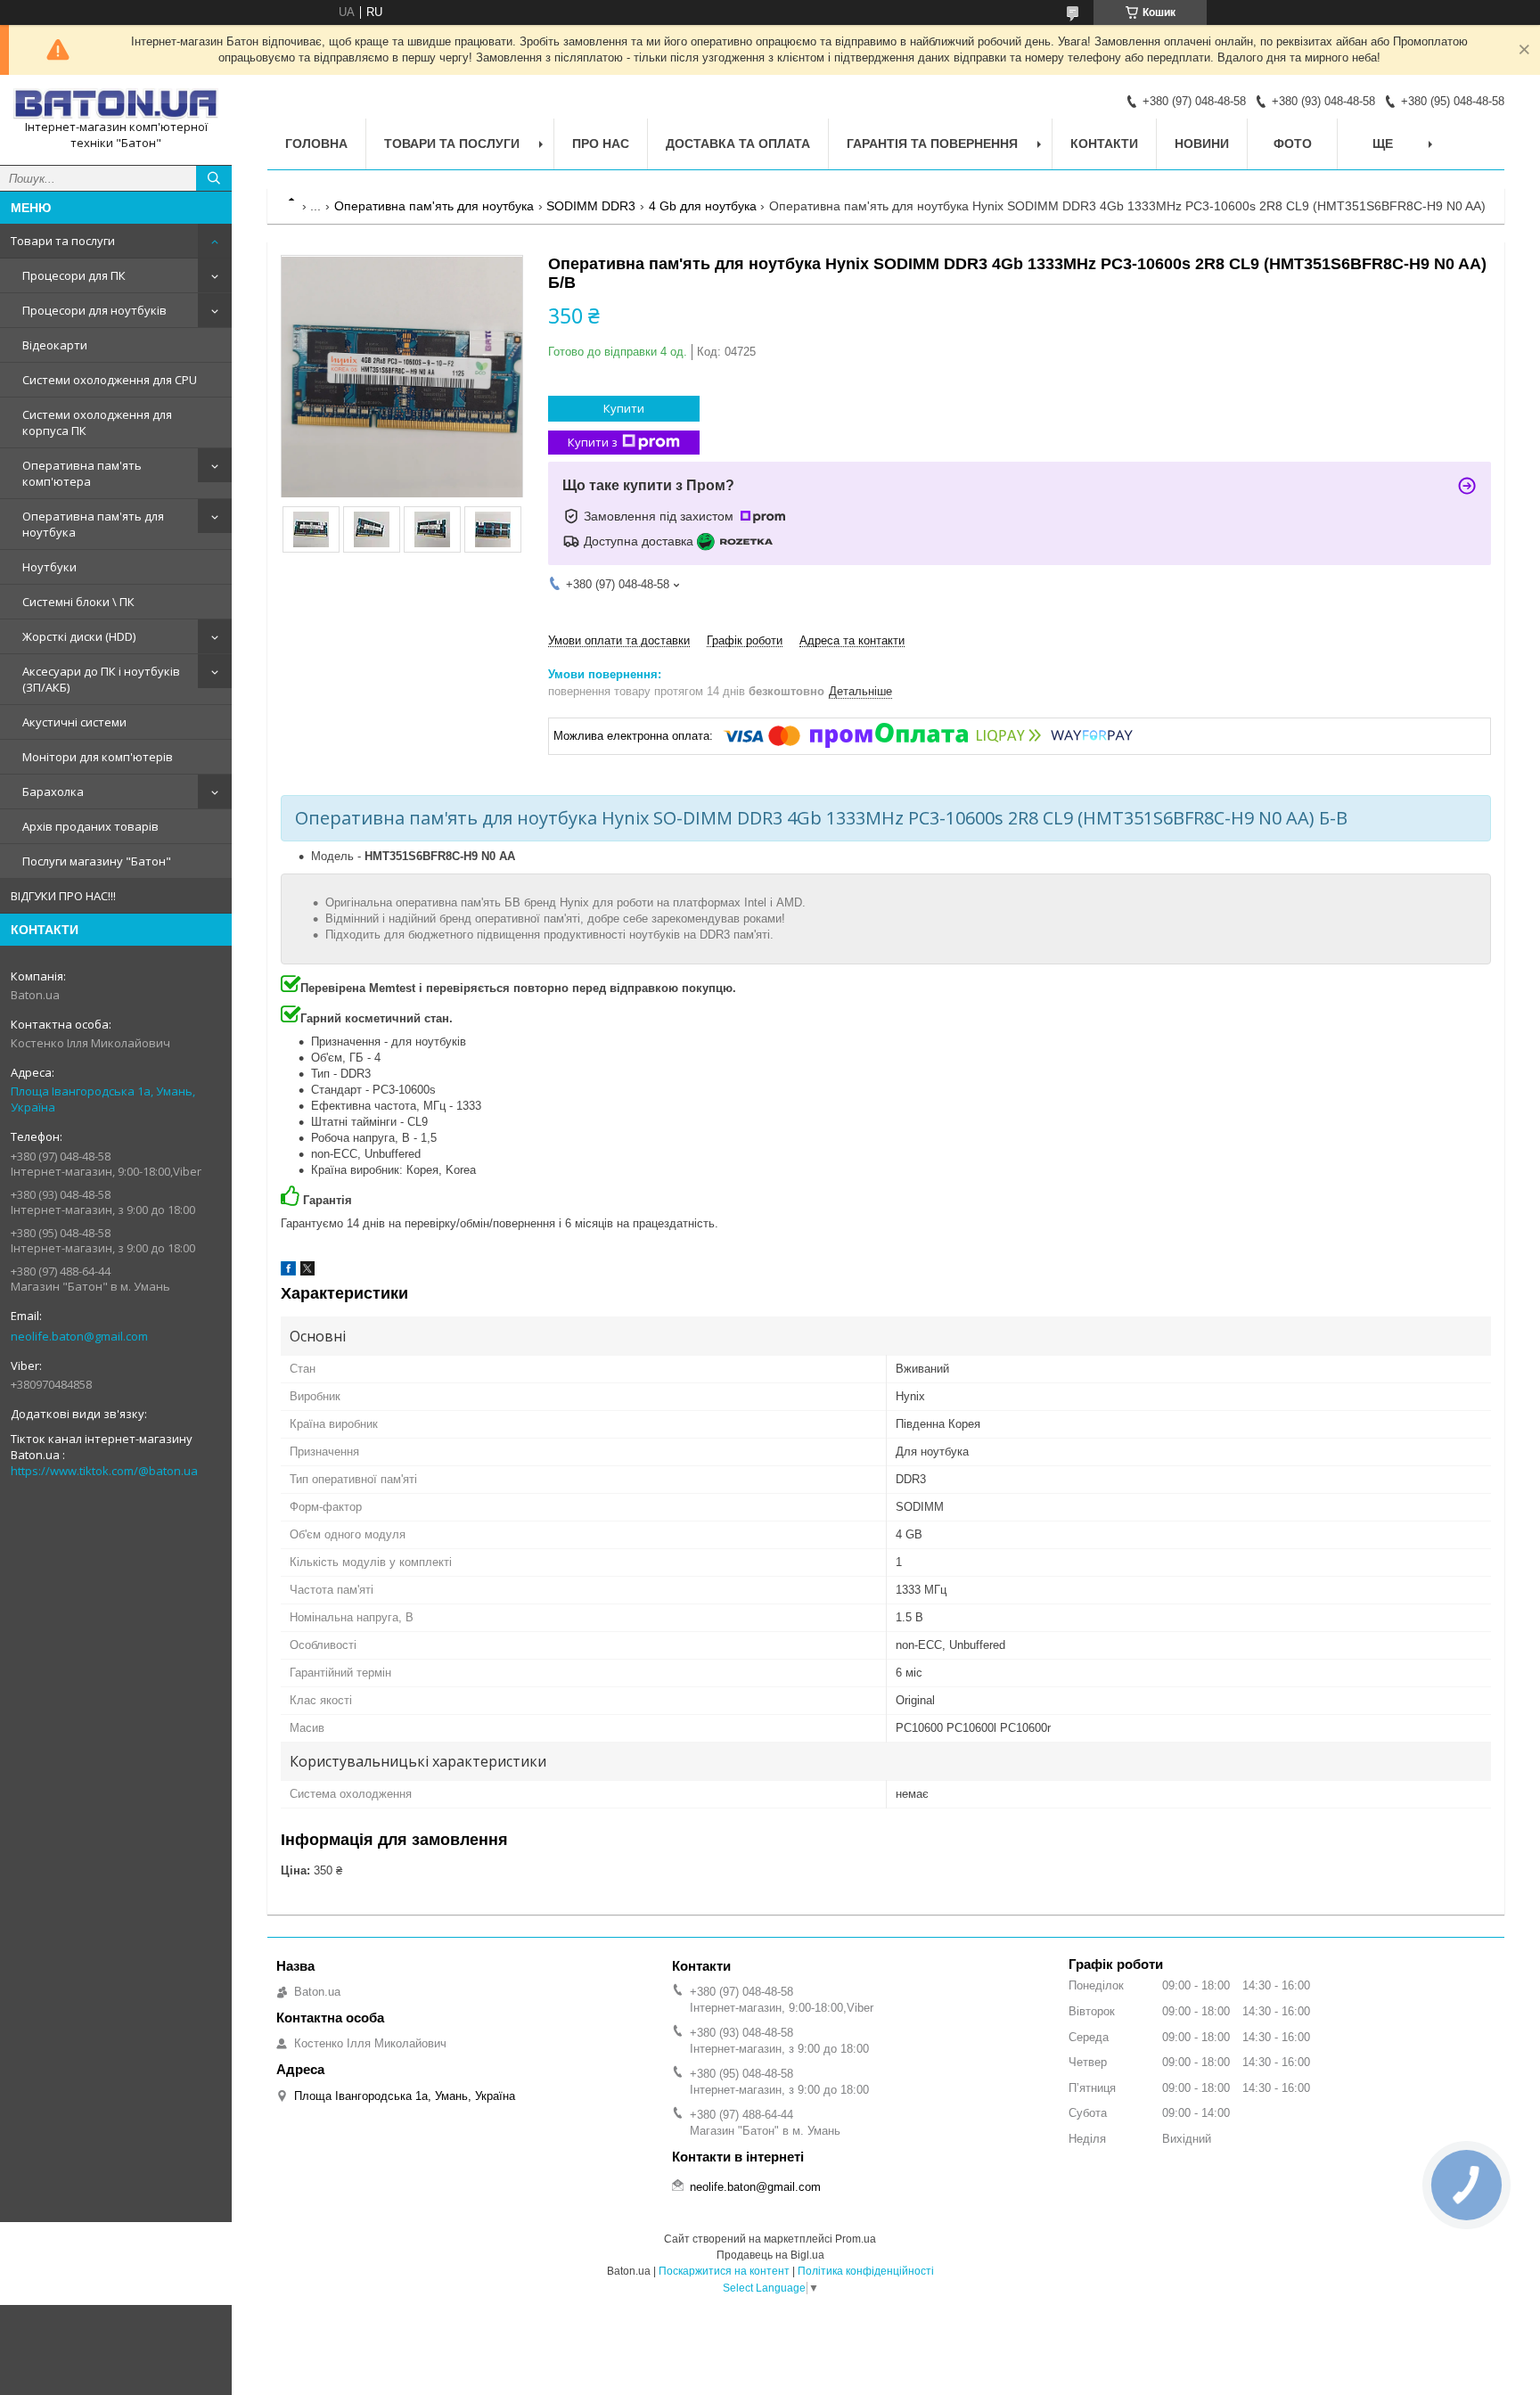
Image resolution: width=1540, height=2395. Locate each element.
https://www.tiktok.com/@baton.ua (104, 1471)
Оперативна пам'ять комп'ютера (82, 473)
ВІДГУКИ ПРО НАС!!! (63, 896)
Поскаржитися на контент (724, 2271)
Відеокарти (55, 345)
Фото (1293, 144)
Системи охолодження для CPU (110, 380)
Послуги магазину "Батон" (97, 861)
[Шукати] (214, 178)
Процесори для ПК (74, 275)
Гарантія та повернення (932, 144)
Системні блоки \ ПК (78, 602)
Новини (1202, 144)
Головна (316, 144)
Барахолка (53, 791)
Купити (624, 408)
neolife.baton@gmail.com (79, 1336)
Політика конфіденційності (866, 2271)
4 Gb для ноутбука (703, 206)
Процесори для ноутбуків (94, 310)
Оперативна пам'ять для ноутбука (93, 524)
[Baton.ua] (116, 104)
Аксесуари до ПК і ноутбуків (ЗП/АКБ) (101, 679)
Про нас (601, 144)
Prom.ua (856, 2239)
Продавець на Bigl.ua (770, 2255)
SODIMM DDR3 (591, 206)
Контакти (1104, 144)
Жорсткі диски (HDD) (79, 636)
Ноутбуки (49, 567)
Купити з (593, 442)
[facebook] (288, 1271)
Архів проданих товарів (90, 826)
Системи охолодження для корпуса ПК (97, 422)
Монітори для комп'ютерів (98, 757)
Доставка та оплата (738, 144)
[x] (307, 1271)
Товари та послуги (63, 241)
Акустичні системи (74, 722)
